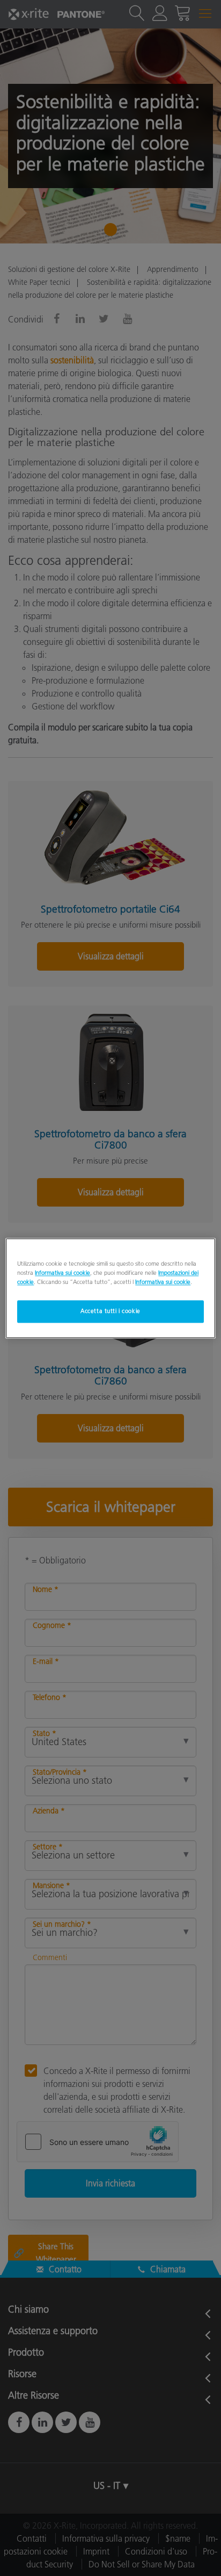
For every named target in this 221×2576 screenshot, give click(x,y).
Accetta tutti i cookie (110, 1311)
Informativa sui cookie (62, 1273)
